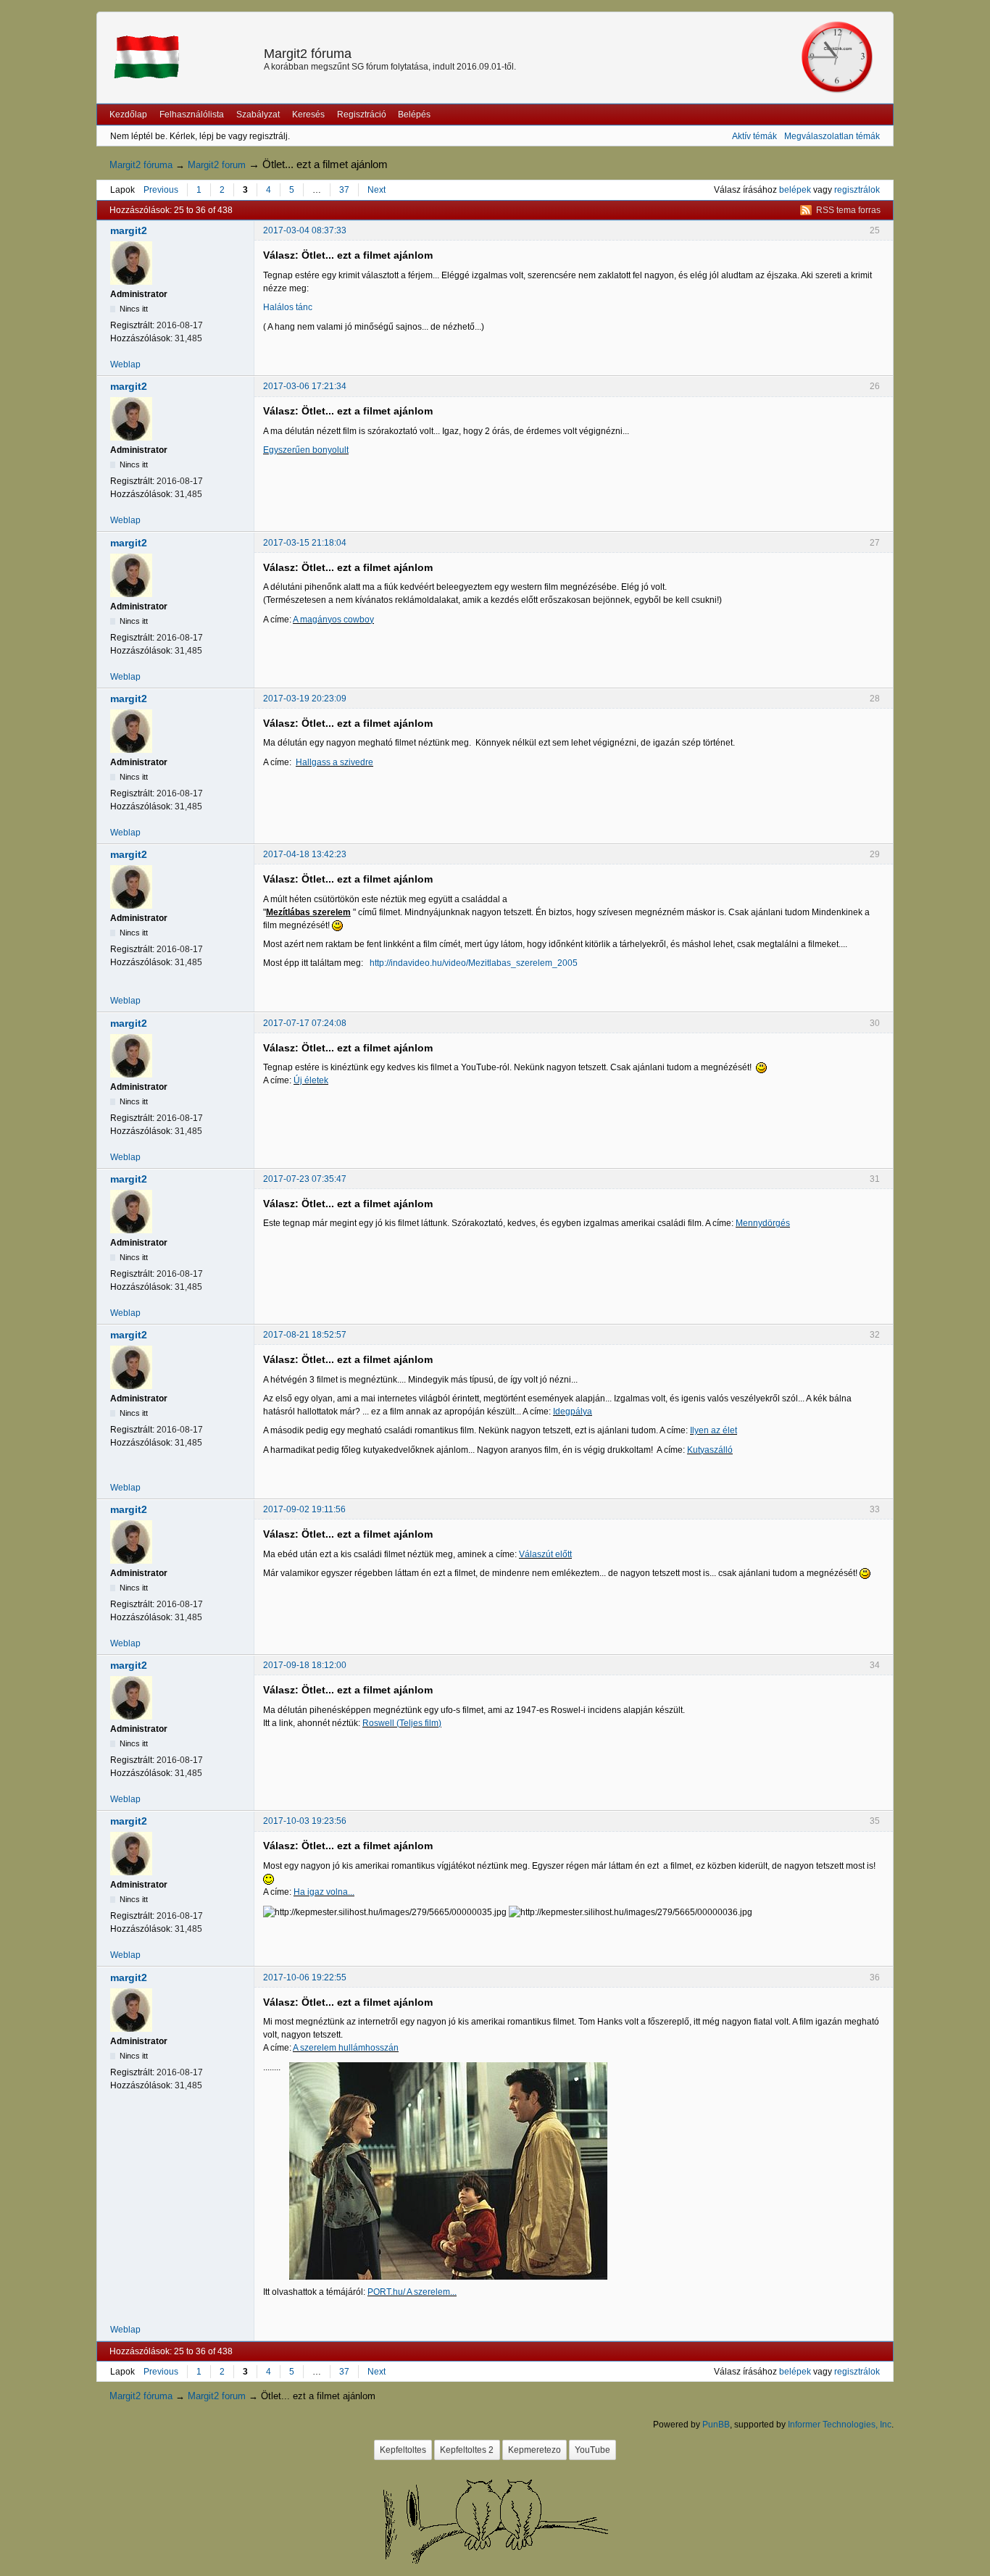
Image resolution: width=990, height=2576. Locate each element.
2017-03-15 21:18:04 (305, 543)
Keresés (308, 114)
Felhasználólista (192, 114)
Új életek (311, 1080)
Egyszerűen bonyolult (306, 450)
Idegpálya (573, 1412)
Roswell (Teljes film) (402, 1723)
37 (344, 190)
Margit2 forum (217, 165)
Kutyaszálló (710, 1450)
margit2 (129, 230)
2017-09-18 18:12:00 (305, 1665)
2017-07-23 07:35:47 (305, 1179)
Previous (161, 190)
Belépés (414, 114)
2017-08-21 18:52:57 (305, 1335)
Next (377, 190)
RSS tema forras (848, 210)
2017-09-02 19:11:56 (304, 1509)
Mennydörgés (763, 1223)
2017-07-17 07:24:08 (305, 1023)
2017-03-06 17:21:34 (305, 386)
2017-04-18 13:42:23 (305, 854)
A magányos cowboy (333, 620)
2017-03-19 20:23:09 (305, 699)
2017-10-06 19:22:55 (305, 1977)
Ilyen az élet (714, 1430)
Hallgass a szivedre (334, 762)
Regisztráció (362, 114)
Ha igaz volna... (324, 1892)
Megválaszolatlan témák (832, 136)
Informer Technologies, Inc (840, 2425)
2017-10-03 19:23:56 (305, 1821)
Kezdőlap (128, 114)
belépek (795, 190)
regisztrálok (857, 190)
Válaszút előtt (545, 1554)
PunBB (716, 2425)
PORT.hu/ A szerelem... (412, 2292)
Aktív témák (754, 136)
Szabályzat (258, 114)
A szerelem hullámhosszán (346, 2048)
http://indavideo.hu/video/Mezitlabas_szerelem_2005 (474, 963)
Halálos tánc (288, 307)
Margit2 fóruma (308, 54)
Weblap (125, 364)
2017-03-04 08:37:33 (305, 230)
